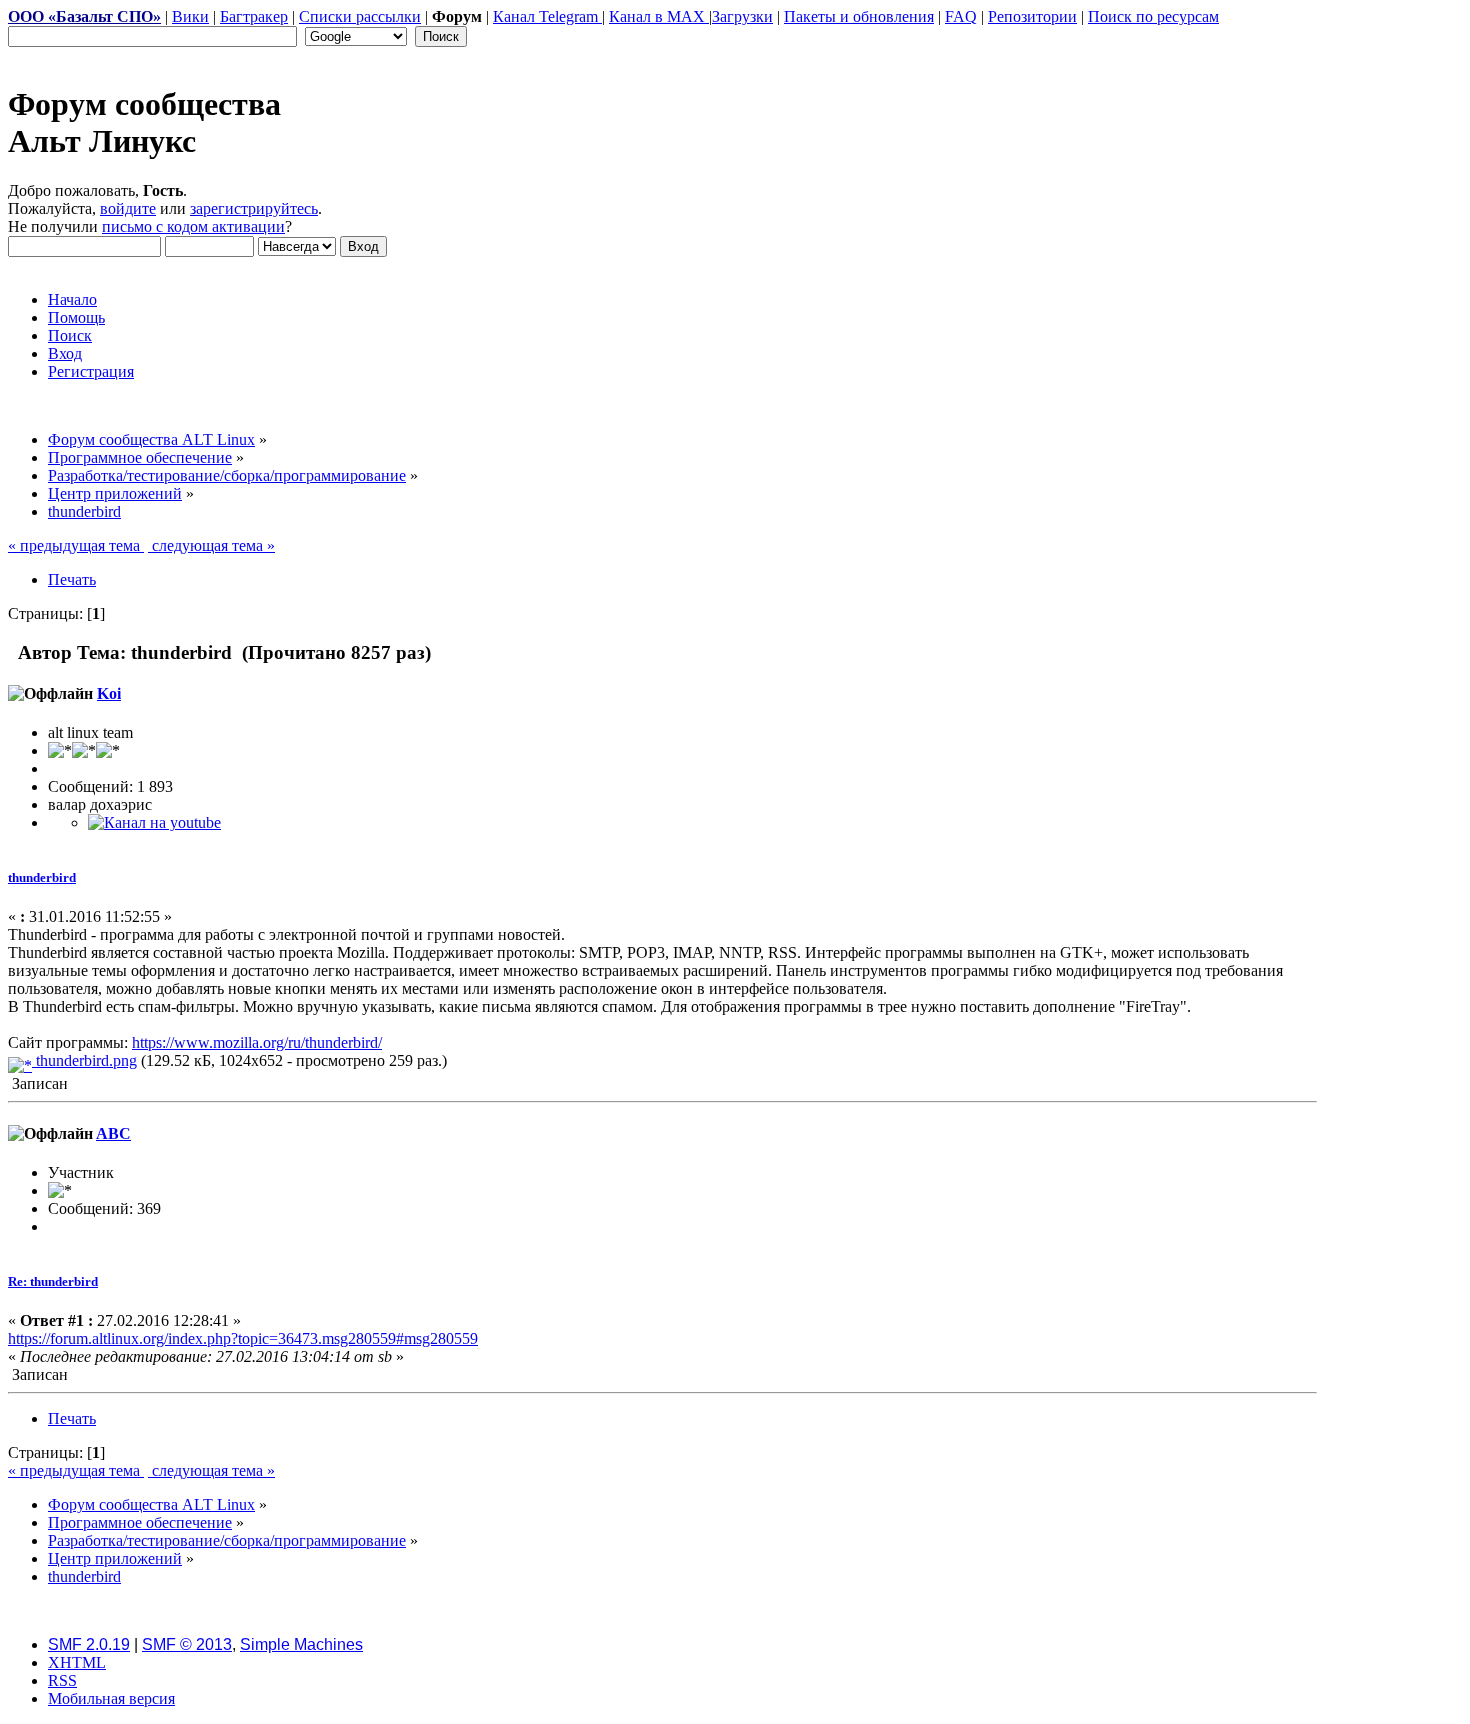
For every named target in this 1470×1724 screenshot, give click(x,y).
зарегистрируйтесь (254, 208)
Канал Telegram (547, 16)
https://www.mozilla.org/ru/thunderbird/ (257, 1042)
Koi (109, 693)
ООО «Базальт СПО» (84, 16)
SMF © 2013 (187, 1644)
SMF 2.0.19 (89, 1644)
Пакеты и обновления (859, 16)
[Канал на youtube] (154, 822)
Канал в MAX (659, 16)
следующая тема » (211, 545)
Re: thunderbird (53, 1281)
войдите (128, 208)
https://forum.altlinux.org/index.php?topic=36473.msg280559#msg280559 (243, 1338)
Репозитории (1032, 16)
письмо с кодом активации (193, 226)
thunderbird (42, 877)
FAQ (961, 16)
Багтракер (254, 16)
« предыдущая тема (76, 545)
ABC (113, 1133)
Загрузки (742, 16)
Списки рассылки (360, 16)
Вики (190, 16)
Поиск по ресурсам (1153, 16)
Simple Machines (301, 1644)
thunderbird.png (84, 1060)
